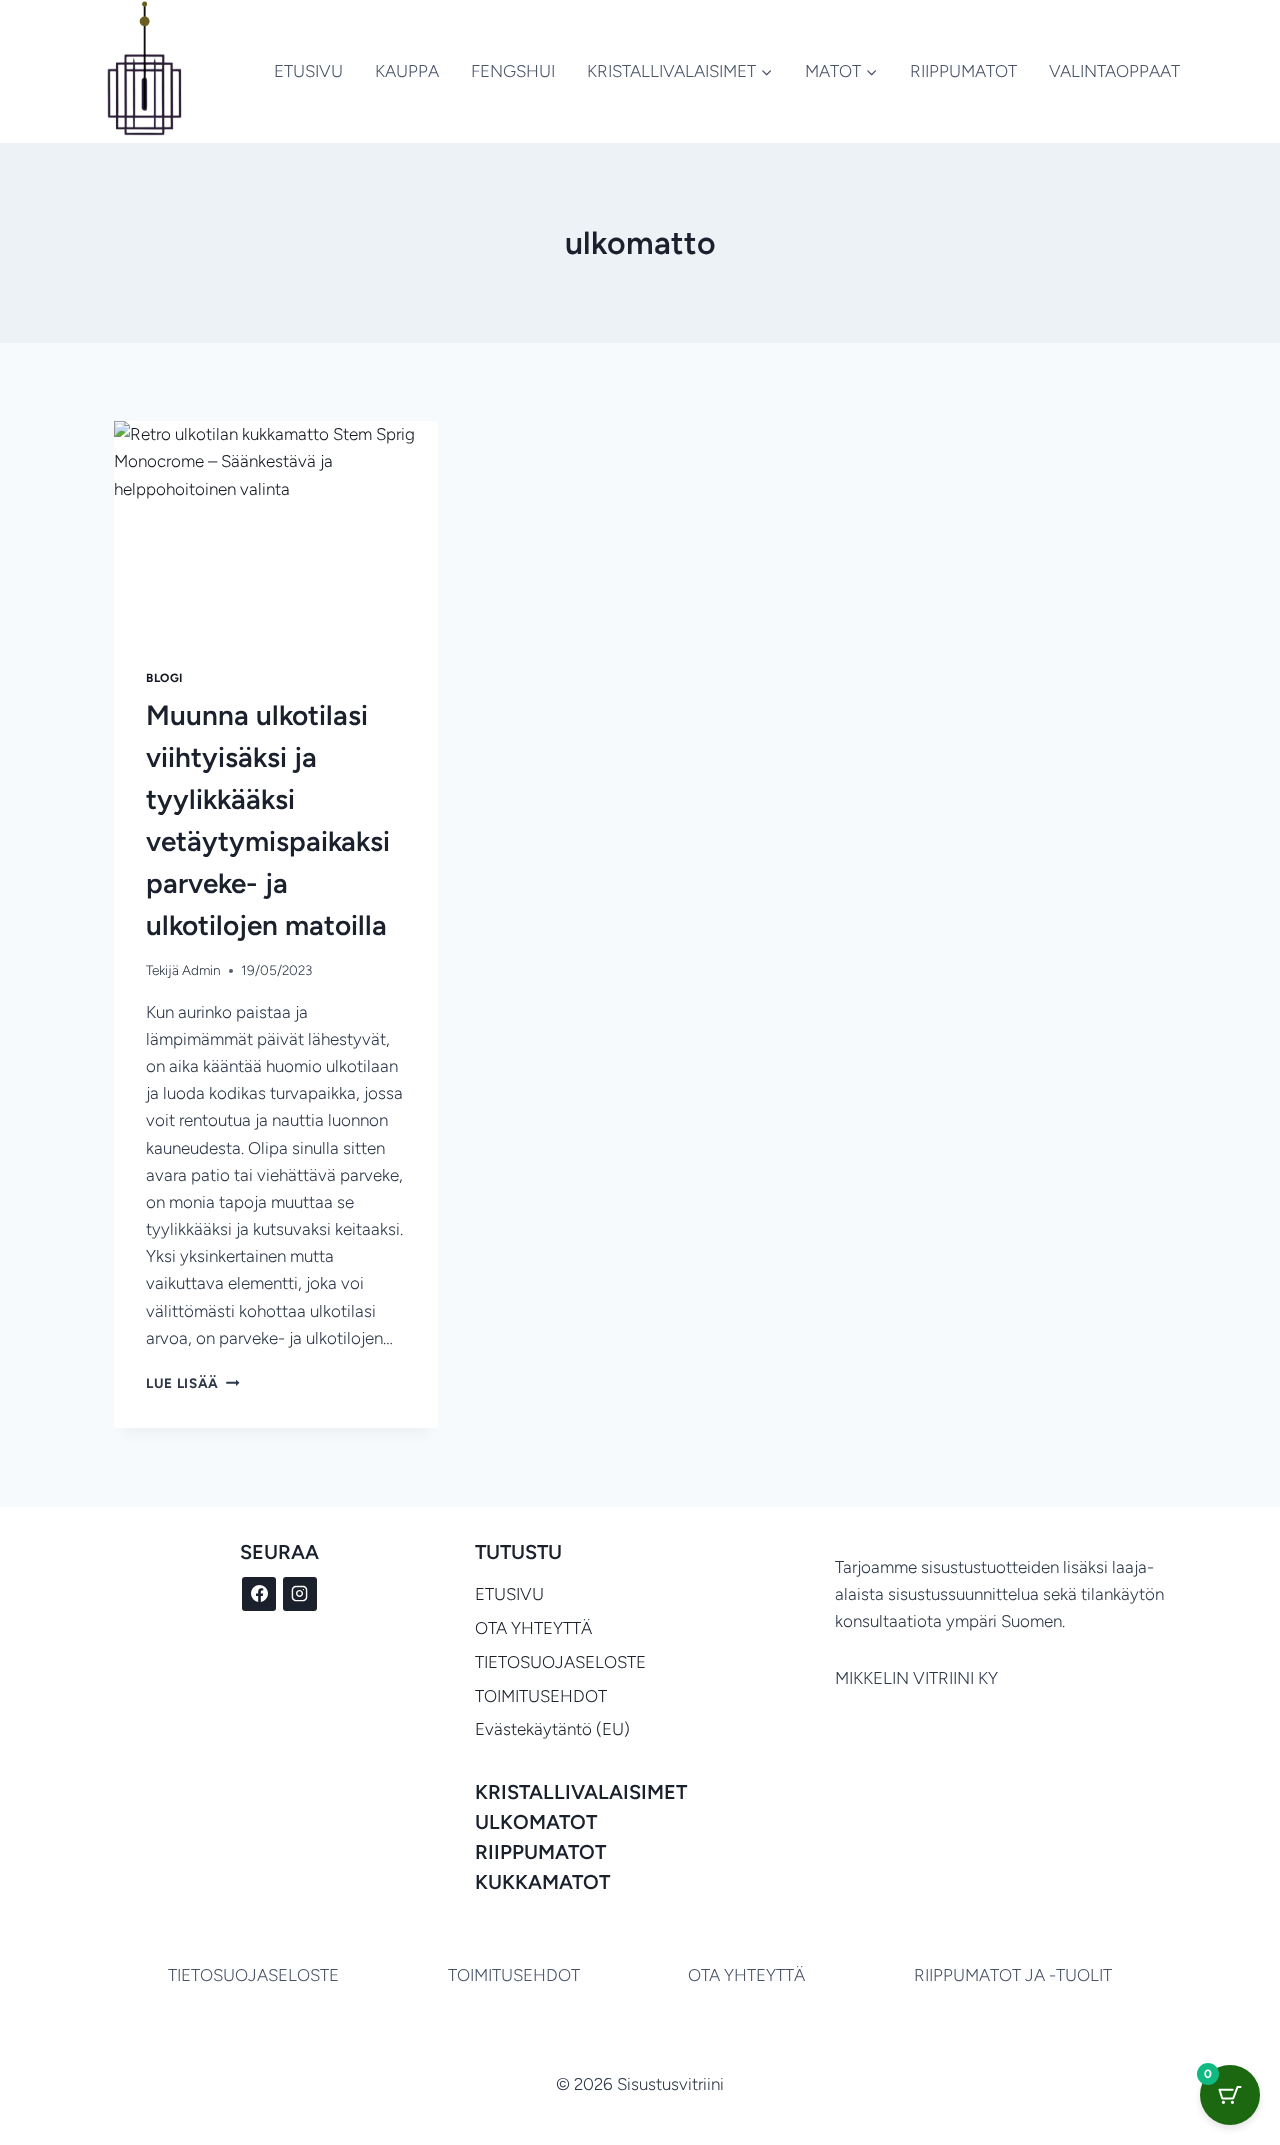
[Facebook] (259, 1594)
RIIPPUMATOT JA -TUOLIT (1013, 1975)
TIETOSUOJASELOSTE (560, 1662)
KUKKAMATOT (542, 1882)
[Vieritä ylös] (1160, 2074)
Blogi (164, 678)
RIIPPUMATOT (963, 71)
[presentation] (276, 529)
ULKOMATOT (536, 1822)
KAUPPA (407, 71)
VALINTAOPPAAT (1114, 71)
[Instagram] (300, 1594)
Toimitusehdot (514, 1975)
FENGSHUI (513, 71)
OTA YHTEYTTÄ (533, 1628)
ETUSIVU (308, 71)
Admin (201, 970)
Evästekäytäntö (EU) (552, 1729)
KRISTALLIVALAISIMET (581, 1792)
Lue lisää (193, 1383)
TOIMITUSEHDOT (541, 1696)
